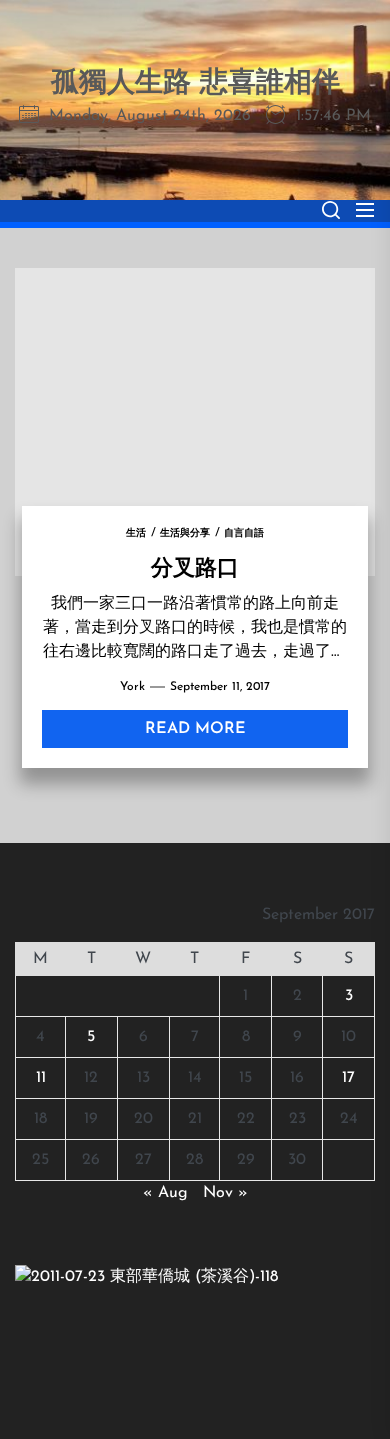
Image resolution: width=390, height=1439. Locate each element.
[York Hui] (146, 1277)
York (132, 687)
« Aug (165, 1193)
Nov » (225, 1193)
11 (41, 1078)
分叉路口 (195, 566)
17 (348, 1078)
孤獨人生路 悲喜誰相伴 (195, 84)
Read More (195, 729)
